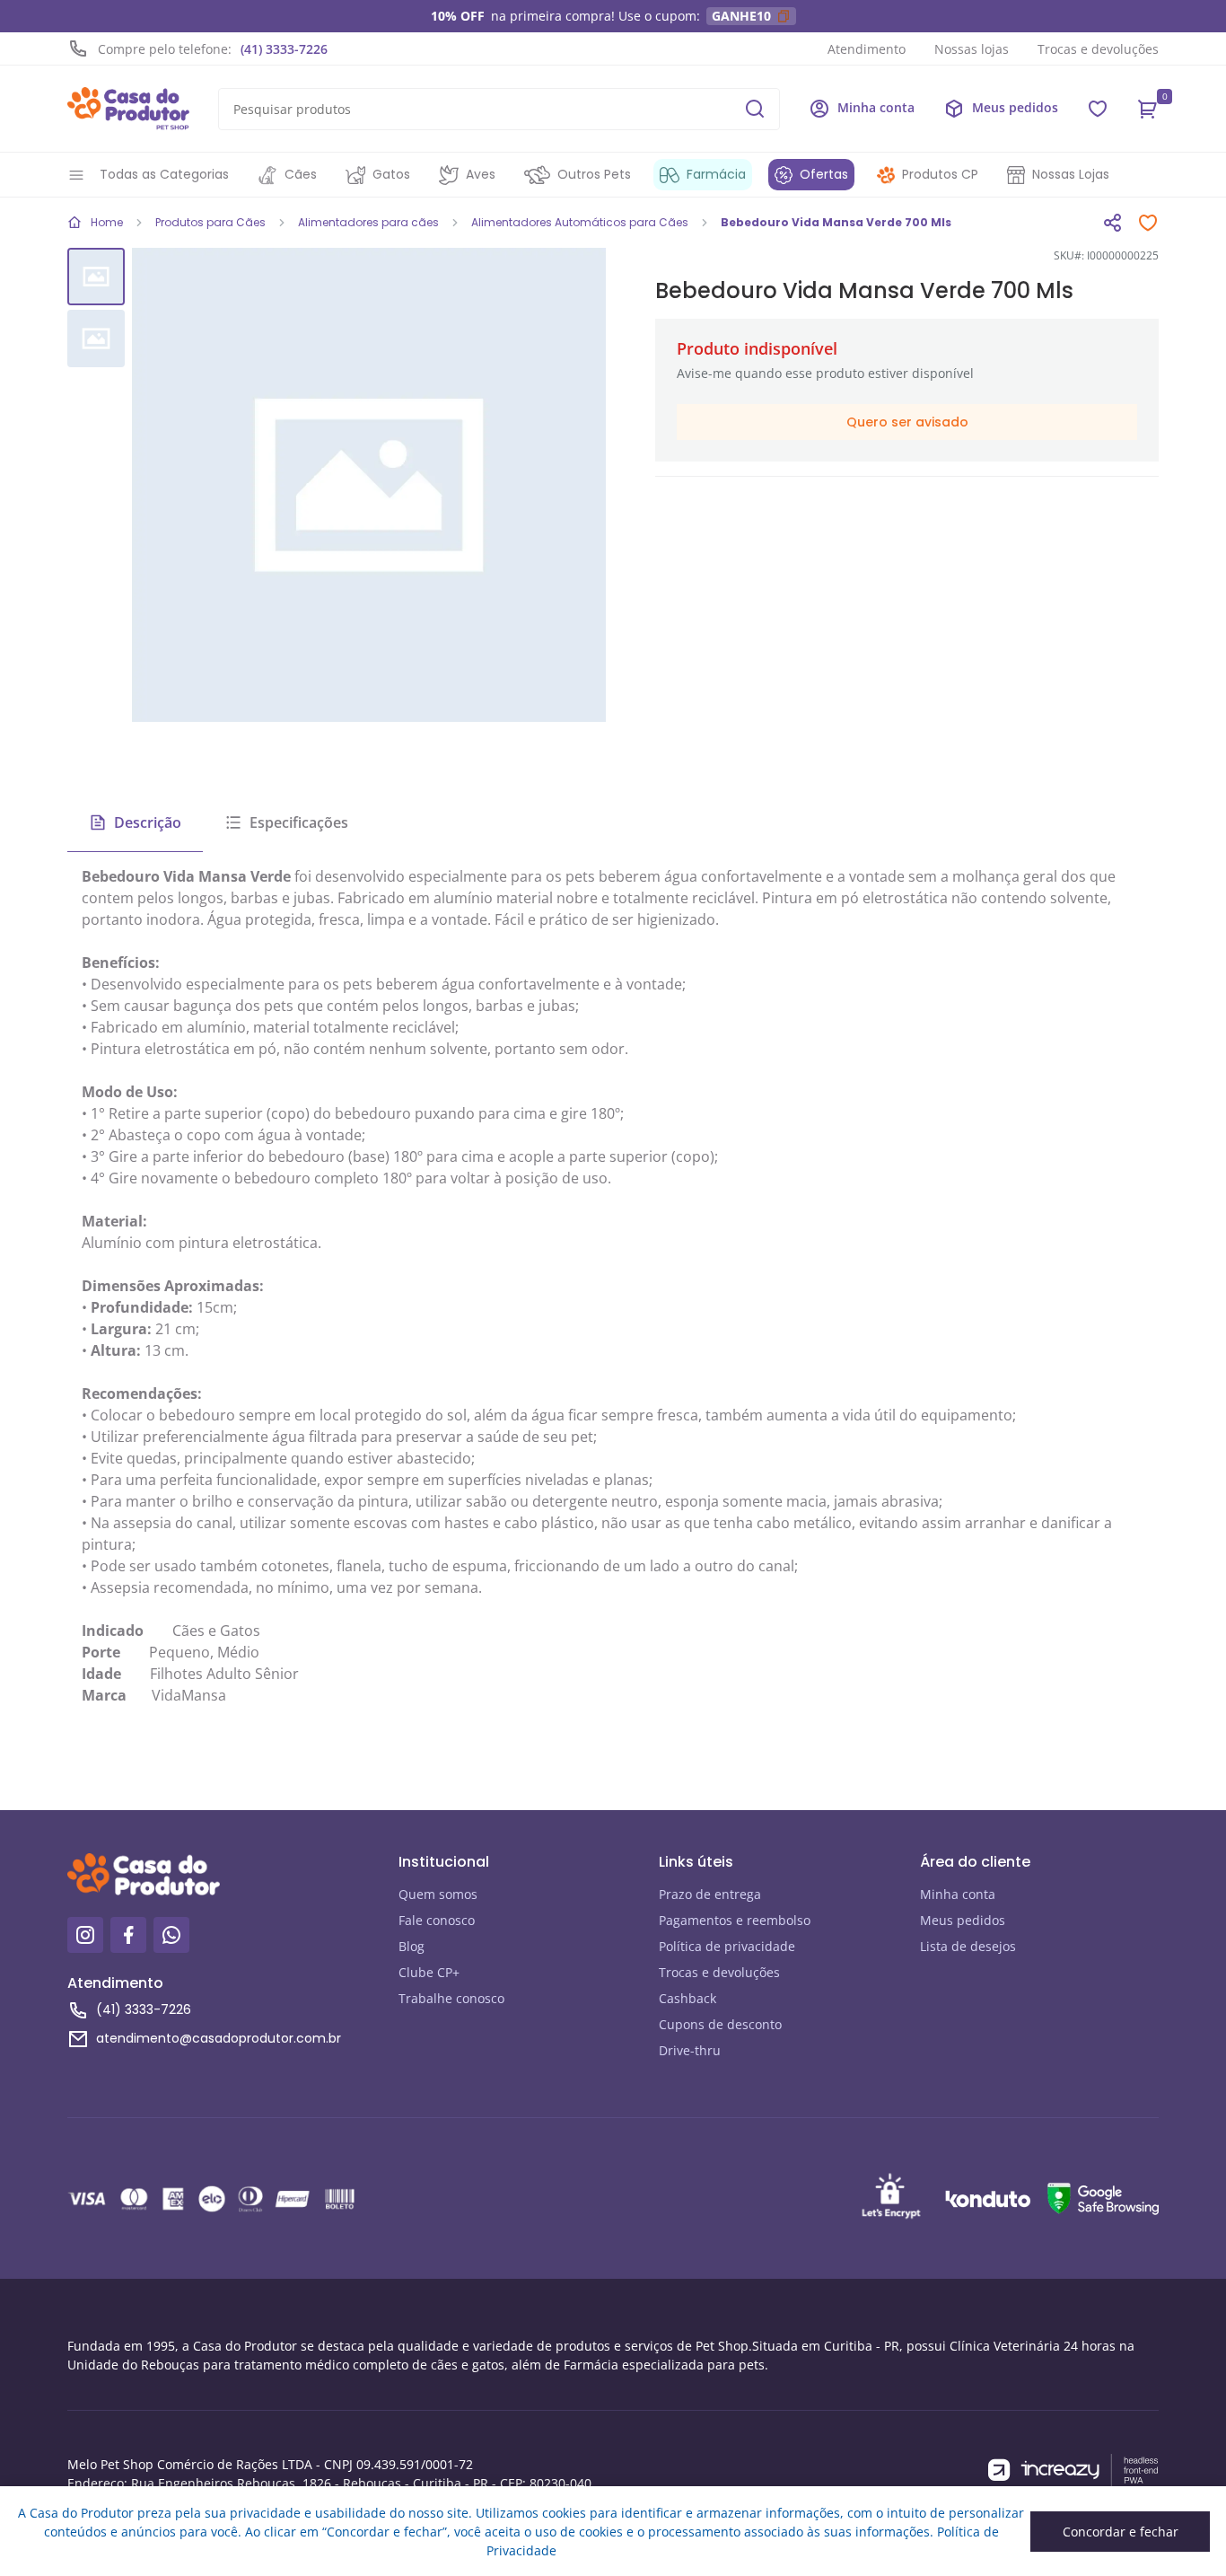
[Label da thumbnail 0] (96, 277)
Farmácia (716, 174)
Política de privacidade (727, 1946)
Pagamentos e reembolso (735, 1920)
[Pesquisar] (755, 109)
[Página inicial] (128, 109)
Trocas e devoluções (1098, 49)
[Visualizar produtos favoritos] (1098, 109)
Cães (301, 174)
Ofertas (824, 174)
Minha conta (958, 1894)
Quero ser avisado (907, 422)
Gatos (391, 174)
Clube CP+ (429, 1972)
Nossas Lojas (1071, 174)
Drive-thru (690, 2050)
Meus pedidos (963, 1920)
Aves (481, 174)
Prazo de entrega (710, 1894)
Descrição (148, 822)
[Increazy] (1073, 2470)
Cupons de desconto (720, 2024)
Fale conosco (437, 1920)
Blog (412, 1946)
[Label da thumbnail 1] (96, 338)
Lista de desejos (968, 1946)
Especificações (299, 822)
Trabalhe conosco (451, 1998)
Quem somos (438, 1894)
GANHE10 (741, 16)
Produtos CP (940, 174)
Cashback (687, 1998)
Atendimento (867, 49)
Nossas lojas (972, 49)
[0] (1148, 109)
